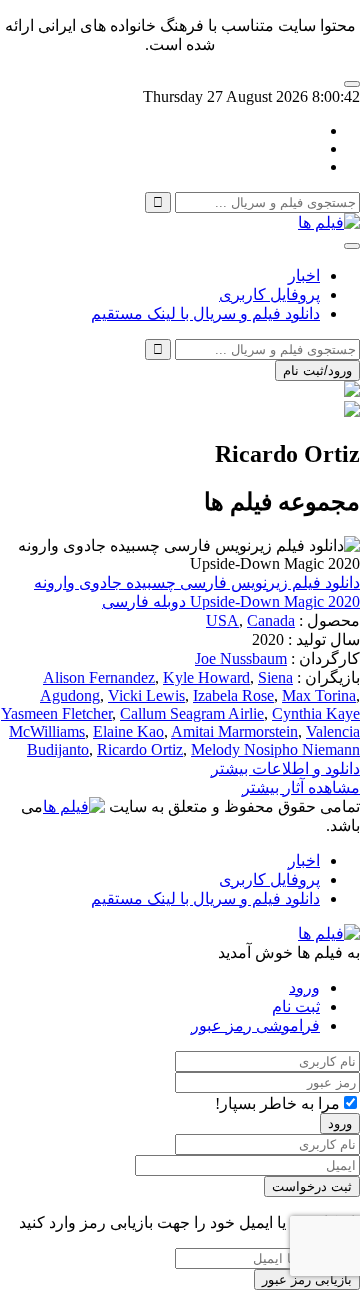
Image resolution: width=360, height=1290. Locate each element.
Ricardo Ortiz (140, 749)
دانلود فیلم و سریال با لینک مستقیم (205, 313)
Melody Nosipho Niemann (275, 749)
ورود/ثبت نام (317, 370)
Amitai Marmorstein (234, 731)
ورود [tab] (304, 987)
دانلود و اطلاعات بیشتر (285, 768)
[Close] (352, 84)
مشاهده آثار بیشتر (301, 787)
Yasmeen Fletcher (56, 713)
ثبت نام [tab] (296, 1006)
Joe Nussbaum (241, 658)
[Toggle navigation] (352, 246)
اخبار (304, 275)
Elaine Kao (128, 731)
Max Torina (319, 695)
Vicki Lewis (146, 695)
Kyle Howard (206, 677)
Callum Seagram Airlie (192, 713)
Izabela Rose (233, 695)
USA (222, 620)
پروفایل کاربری (269, 294)
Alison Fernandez (99, 677)
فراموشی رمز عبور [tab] (255, 1025)
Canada (271, 620)
